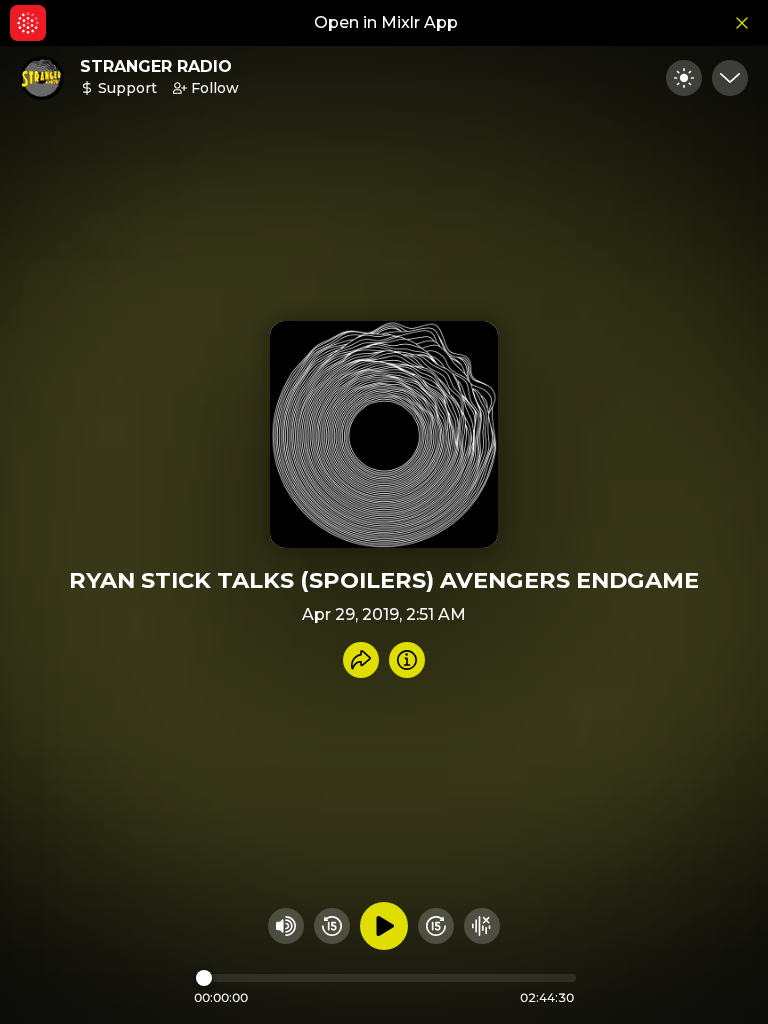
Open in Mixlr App (386, 22)
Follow (215, 88)
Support (127, 88)
